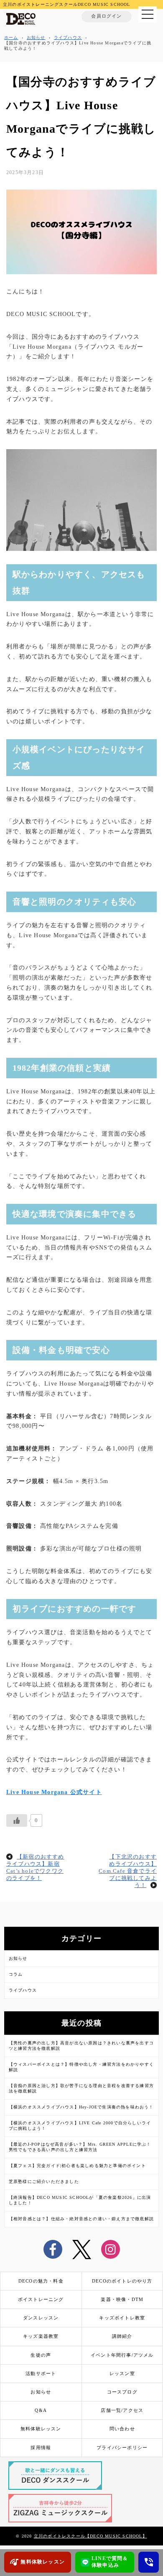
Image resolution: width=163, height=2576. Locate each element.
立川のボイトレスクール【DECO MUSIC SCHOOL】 (90, 2536)
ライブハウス (23, 1990)
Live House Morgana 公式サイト (54, 1792)
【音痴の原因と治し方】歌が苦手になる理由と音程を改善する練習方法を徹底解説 (81, 2088)
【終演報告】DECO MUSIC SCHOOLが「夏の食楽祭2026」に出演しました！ (80, 2200)
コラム (16, 1974)
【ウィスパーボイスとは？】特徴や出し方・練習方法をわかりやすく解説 (81, 2067)
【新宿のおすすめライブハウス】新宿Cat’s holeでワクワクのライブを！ (35, 1868)
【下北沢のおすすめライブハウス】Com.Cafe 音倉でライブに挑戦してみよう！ (128, 1871)
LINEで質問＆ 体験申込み (110, 2562)
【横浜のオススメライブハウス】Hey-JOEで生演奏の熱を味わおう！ (81, 2107)
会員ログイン (106, 16)
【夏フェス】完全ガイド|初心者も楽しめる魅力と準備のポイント (77, 2166)
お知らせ (18, 1958)
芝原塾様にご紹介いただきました (44, 2181)
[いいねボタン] (17, 1820)
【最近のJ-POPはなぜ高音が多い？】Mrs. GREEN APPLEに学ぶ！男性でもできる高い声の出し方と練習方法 (80, 2147)
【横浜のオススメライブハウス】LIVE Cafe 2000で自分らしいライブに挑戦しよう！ (80, 2126)
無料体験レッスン (43, 2562)
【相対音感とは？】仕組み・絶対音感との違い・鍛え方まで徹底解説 (81, 2219)
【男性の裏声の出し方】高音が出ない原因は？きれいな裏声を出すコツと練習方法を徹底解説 (81, 2046)
